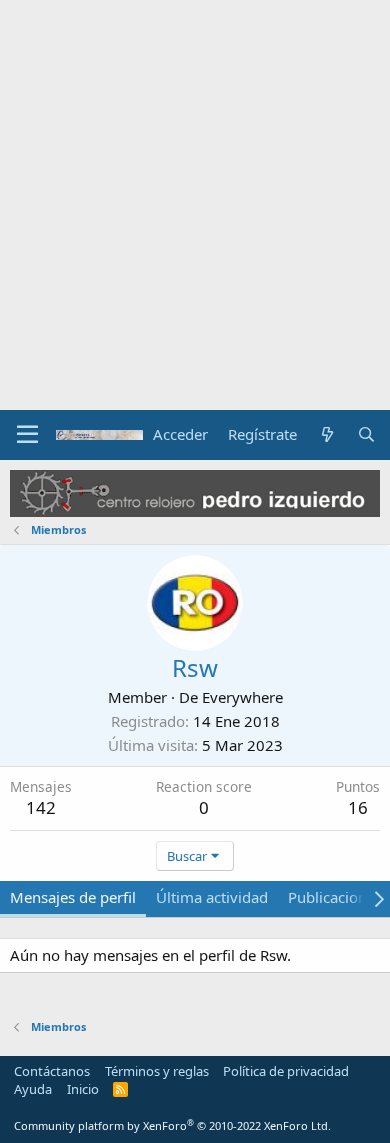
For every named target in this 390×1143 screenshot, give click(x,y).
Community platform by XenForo (172, 1125)
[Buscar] (366, 434)
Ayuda (33, 1089)
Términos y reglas (157, 1071)
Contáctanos (52, 1071)
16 (358, 807)
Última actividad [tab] (212, 897)
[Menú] (27, 435)
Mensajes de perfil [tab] (73, 897)
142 (41, 807)
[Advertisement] (195, 205)
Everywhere (242, 697)
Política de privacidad (286, 1071)
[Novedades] (326, 434)
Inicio (83, 1089)
